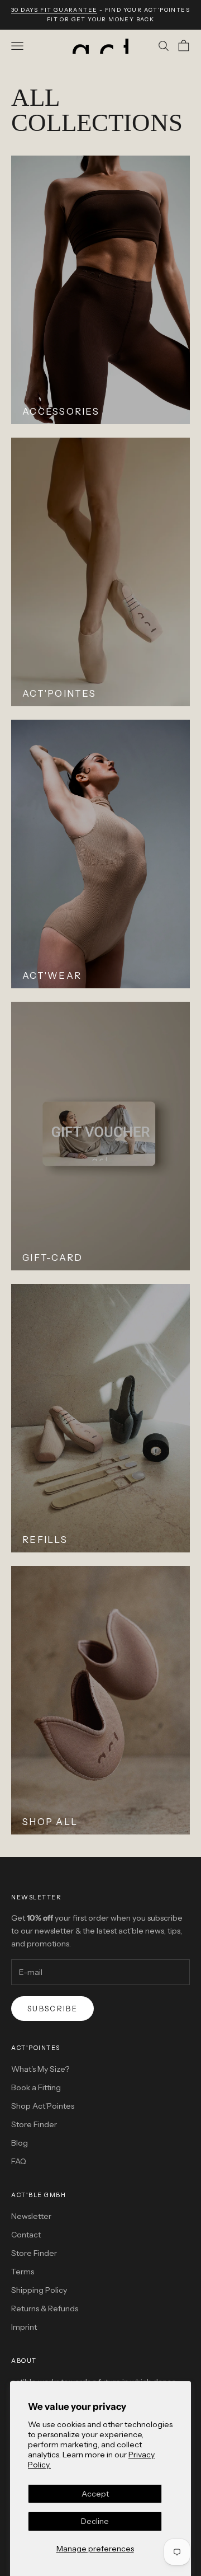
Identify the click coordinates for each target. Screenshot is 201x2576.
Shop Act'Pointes (43, 2106)
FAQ (19, 2161)
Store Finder (34, 2124)
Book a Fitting (36, 2087)
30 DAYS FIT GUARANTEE (54, 10)
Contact (26, 2235)
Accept (95, 2494)
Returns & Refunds (45, 2308)
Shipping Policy (39, 2290)
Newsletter (31, 2216)
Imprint (24, 2327)
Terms (23, 2272)
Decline (95, 2521)
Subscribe (52, 2009)
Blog (20, 2143)
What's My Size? (40, 2069)
